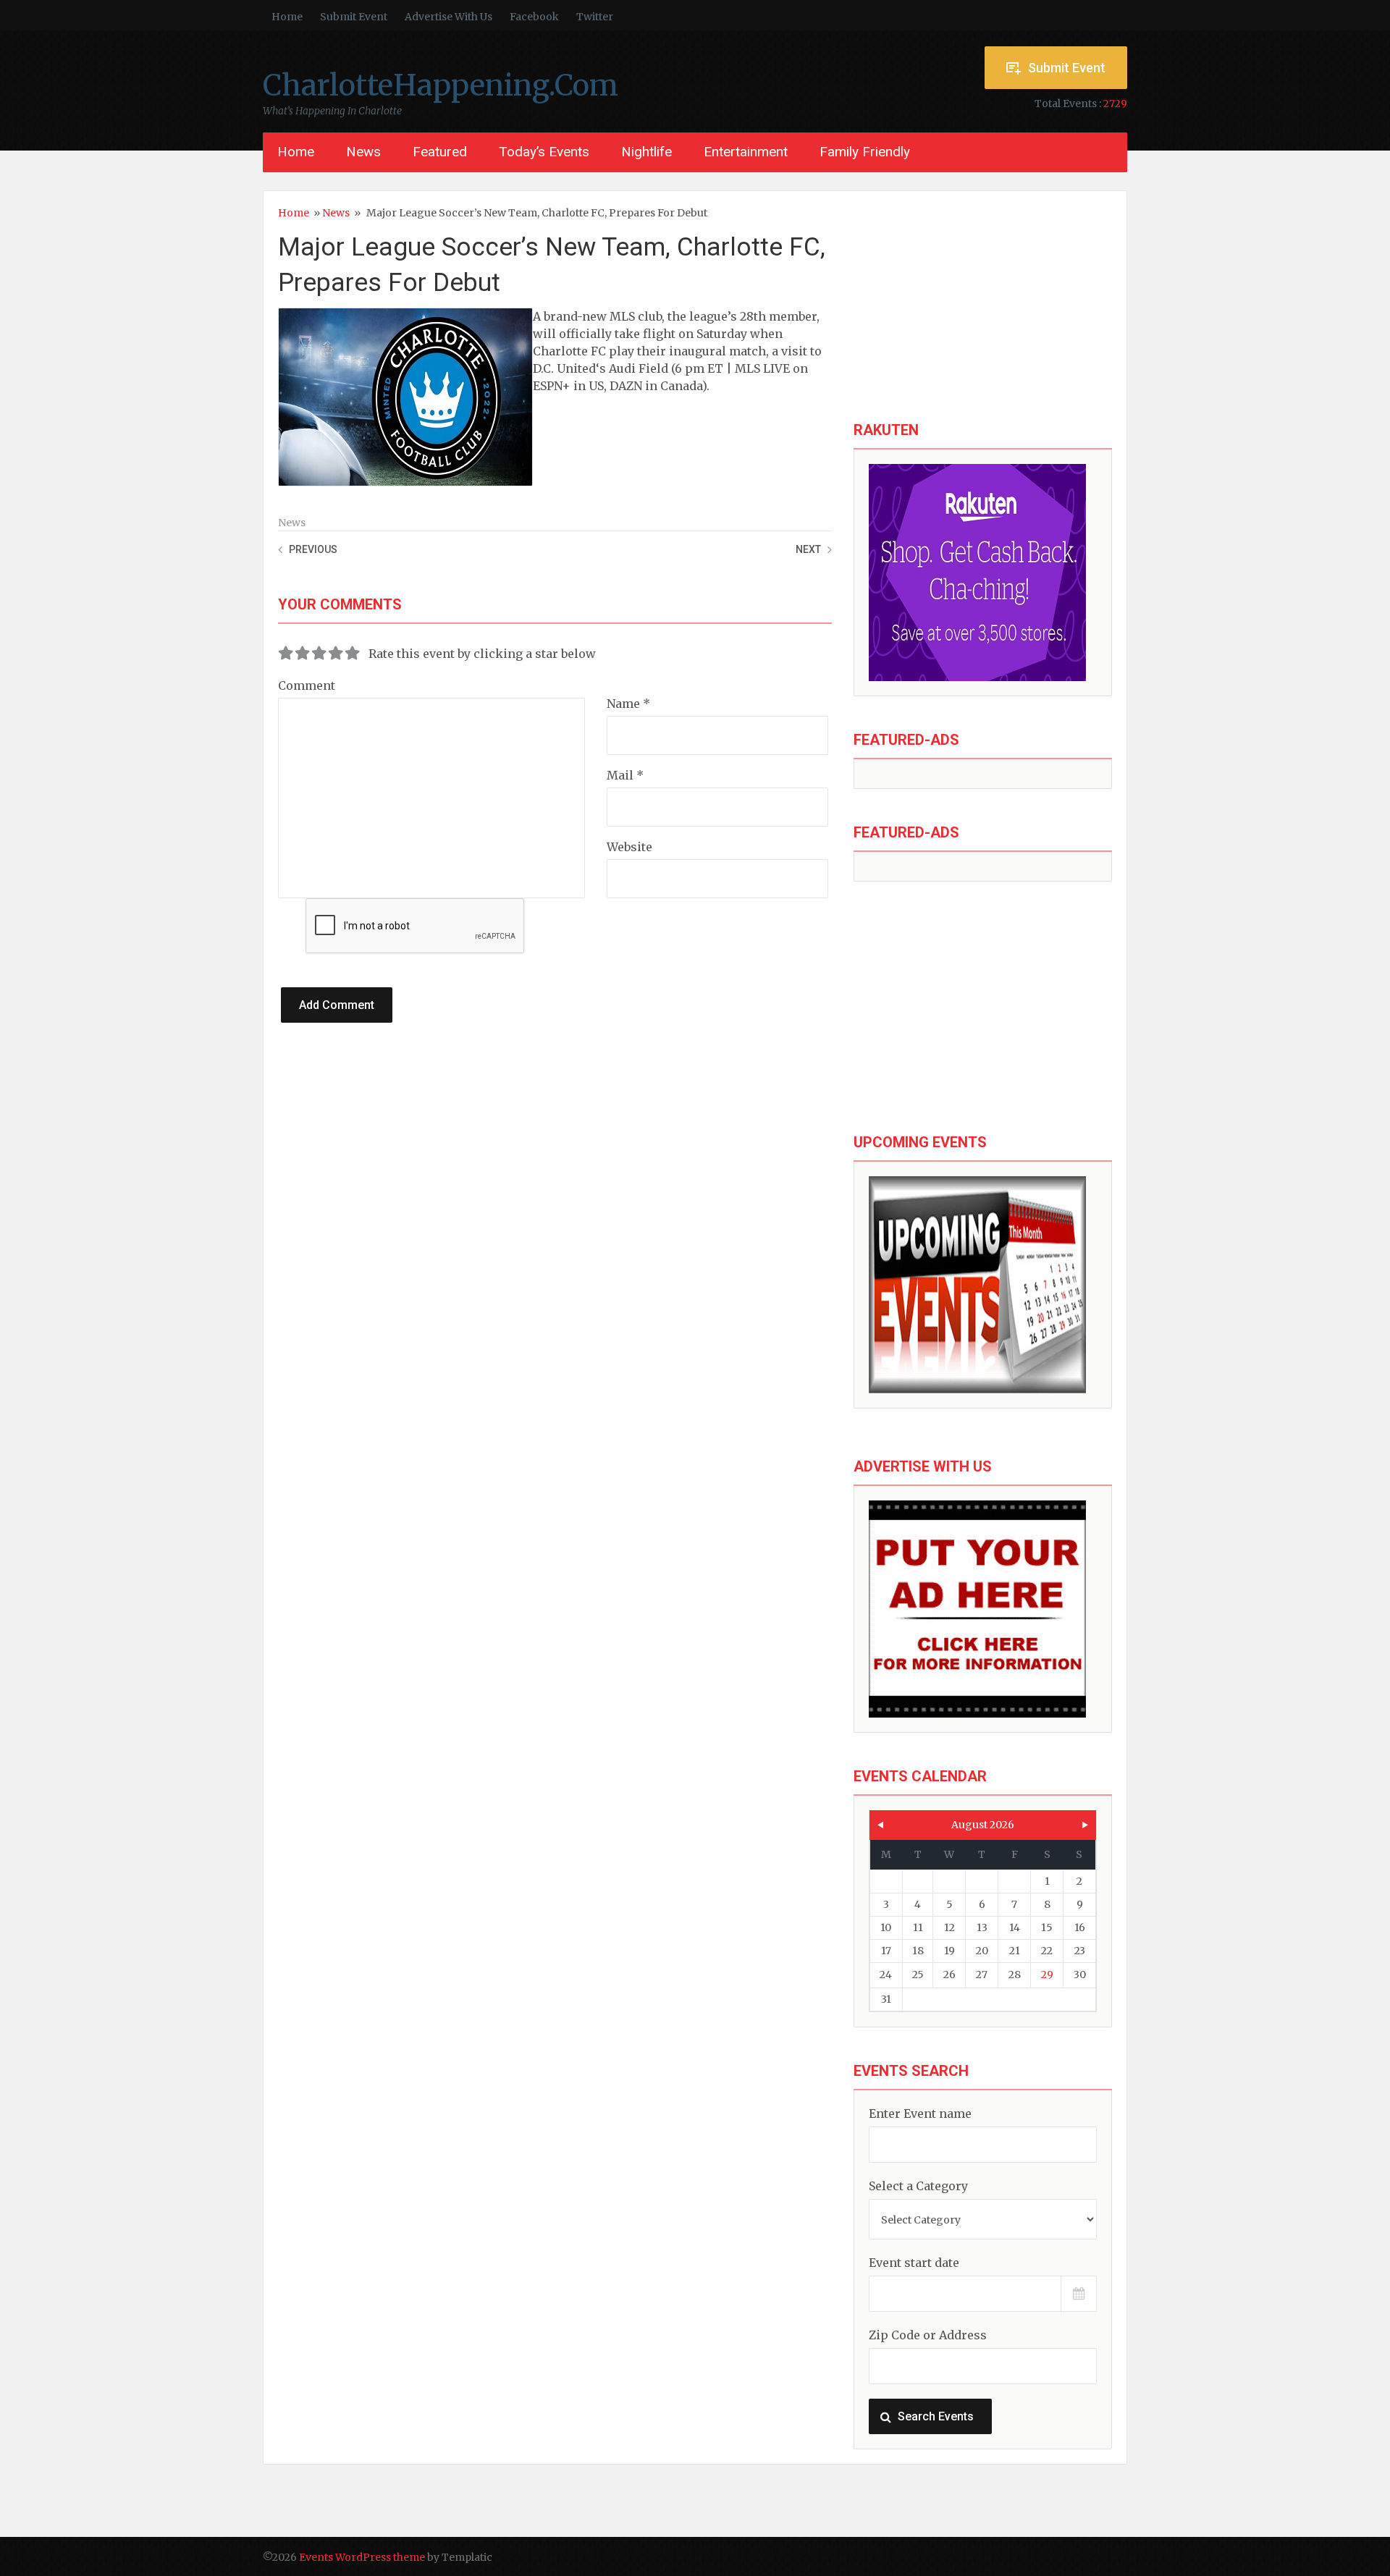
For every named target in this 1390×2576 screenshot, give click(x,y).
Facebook (534, 17)
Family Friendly (865, 152)
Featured (440, 152)
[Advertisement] (983, 307)
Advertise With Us (448, 17)
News (363, 152)
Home (287, 17)
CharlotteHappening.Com (441, 85)
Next (808, 549)
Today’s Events (544, 152)
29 (1047, 1975)
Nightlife (646, 152)
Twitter (595, 17)
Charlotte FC (569, 351)
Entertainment (746, 152)
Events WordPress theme (362, 2557)
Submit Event (354, 17)
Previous (313, 549)
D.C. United (564, 368)
